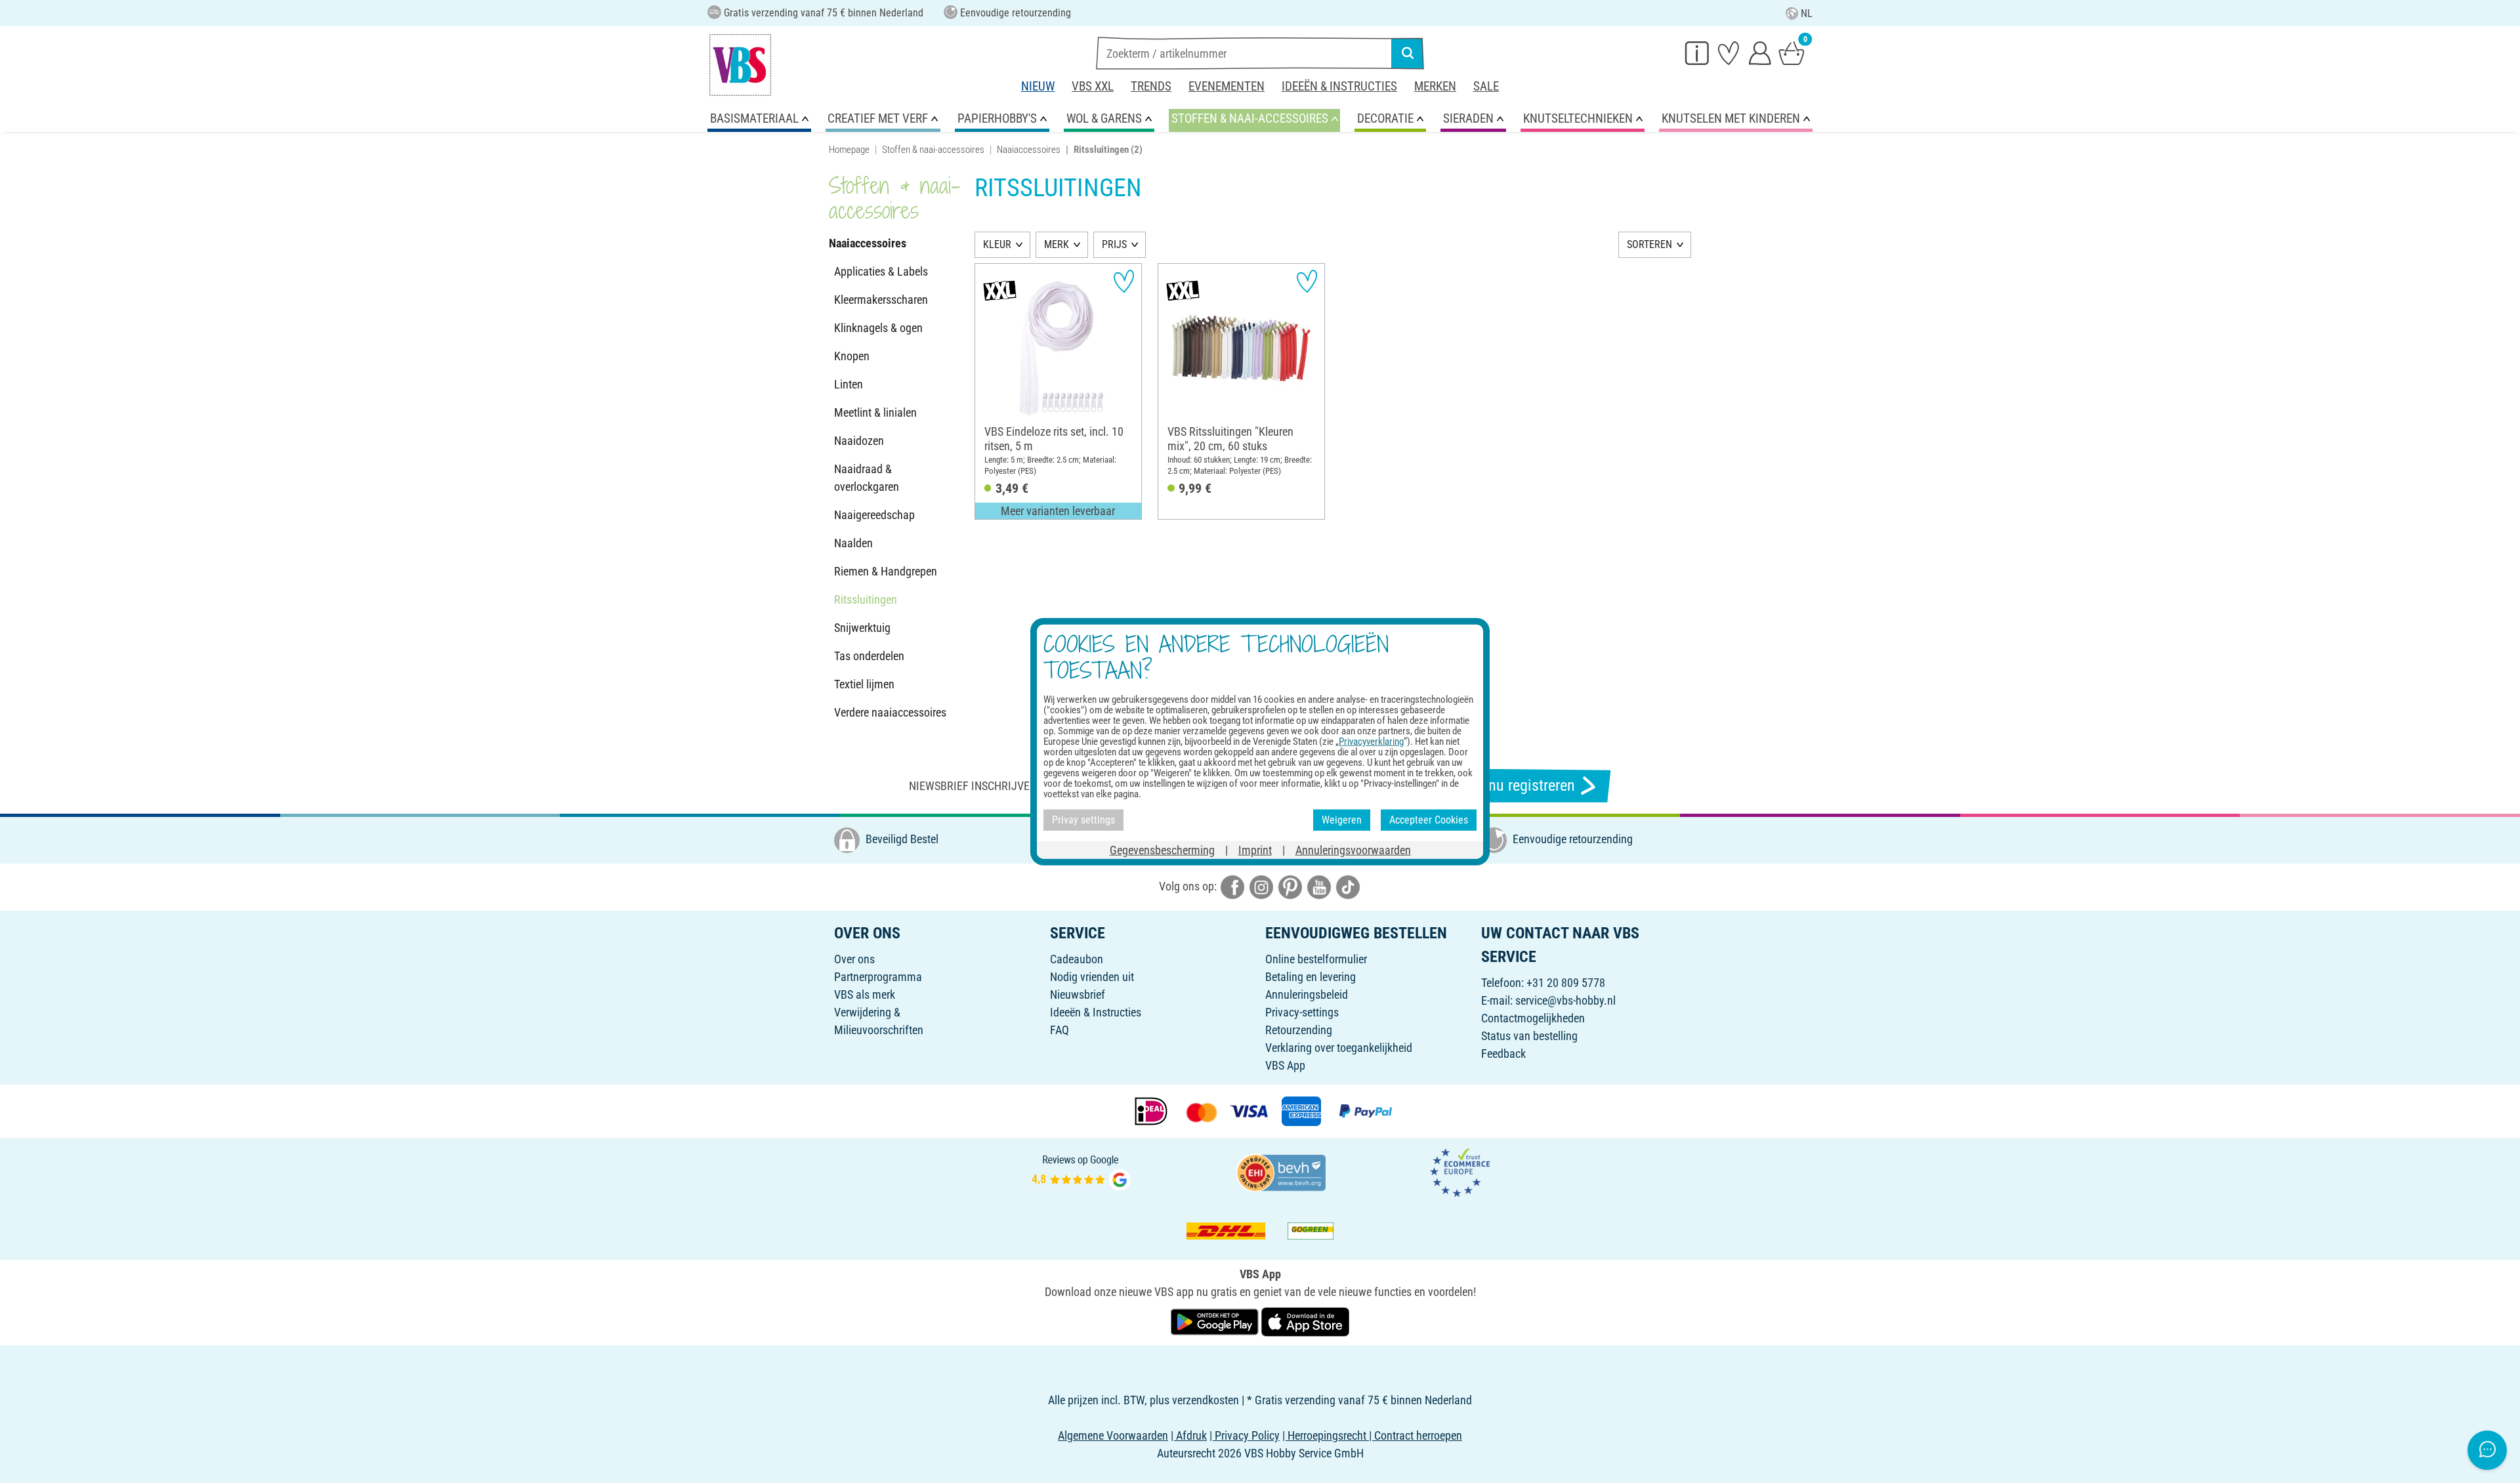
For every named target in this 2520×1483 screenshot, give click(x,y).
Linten (849, 384)
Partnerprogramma (878, 977)
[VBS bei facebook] (1232, 886)
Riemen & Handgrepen (886, 571)
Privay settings (1083, 820)
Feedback (1503, 1054)
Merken (1435, 86)
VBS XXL (1093, 86)
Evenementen (1227, 86)
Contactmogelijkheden (1533, 1018)
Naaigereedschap (874, 515)
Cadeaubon (1077, 959)
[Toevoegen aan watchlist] (1124, 281)
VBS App (1285, 1065)
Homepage (849, 150)
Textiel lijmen (864, 684)
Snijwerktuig (862, 628)
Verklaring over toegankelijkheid (1339, 1048)
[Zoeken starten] (1408, 53)
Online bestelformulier (1316, 959)
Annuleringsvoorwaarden (1353, 849)
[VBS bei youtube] (1319, 886)
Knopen (852, 356)
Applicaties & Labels (881, 271)
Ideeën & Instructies (1339, 86)
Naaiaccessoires (1029, 150)
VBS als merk (865, 994)
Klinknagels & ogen (878, 328)
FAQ (1060, 1030)
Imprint (1255, 849)
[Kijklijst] (1729, 52)
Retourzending (1299, 1030)
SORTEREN (1649, 244)
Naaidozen (859, 441)
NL (1807, 13)
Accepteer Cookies (1429, 820)
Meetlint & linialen (875, 412)
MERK (1057, 244)
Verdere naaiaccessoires (890, 712)
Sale (1486, 86)
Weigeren (1342, 820)
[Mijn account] (1760, 52)
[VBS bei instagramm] (1261, 886)
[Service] (1697, 52)
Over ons (854, 959)
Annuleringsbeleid (1307, 994)
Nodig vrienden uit (1092, 977)
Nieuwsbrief (1078, 994)
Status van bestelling (1529, 1036)
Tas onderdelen (869, 656)
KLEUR (997, 244)
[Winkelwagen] (1792, 52)
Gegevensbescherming (1162, 849)
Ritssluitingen (866, 599)
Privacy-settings (1302, 1012)
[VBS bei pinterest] (1290, 886)
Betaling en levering (1311, 977)
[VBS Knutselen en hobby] (740, 65)
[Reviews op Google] (1081, 1171)
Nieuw (1038, 86)
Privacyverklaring (1371, 741)
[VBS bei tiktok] (1348, 886)
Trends (1151, 86)
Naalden (853, 543)
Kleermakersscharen (881, 300)
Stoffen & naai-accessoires (933, 150)
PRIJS (1114, 244)
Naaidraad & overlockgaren (867, 478)
